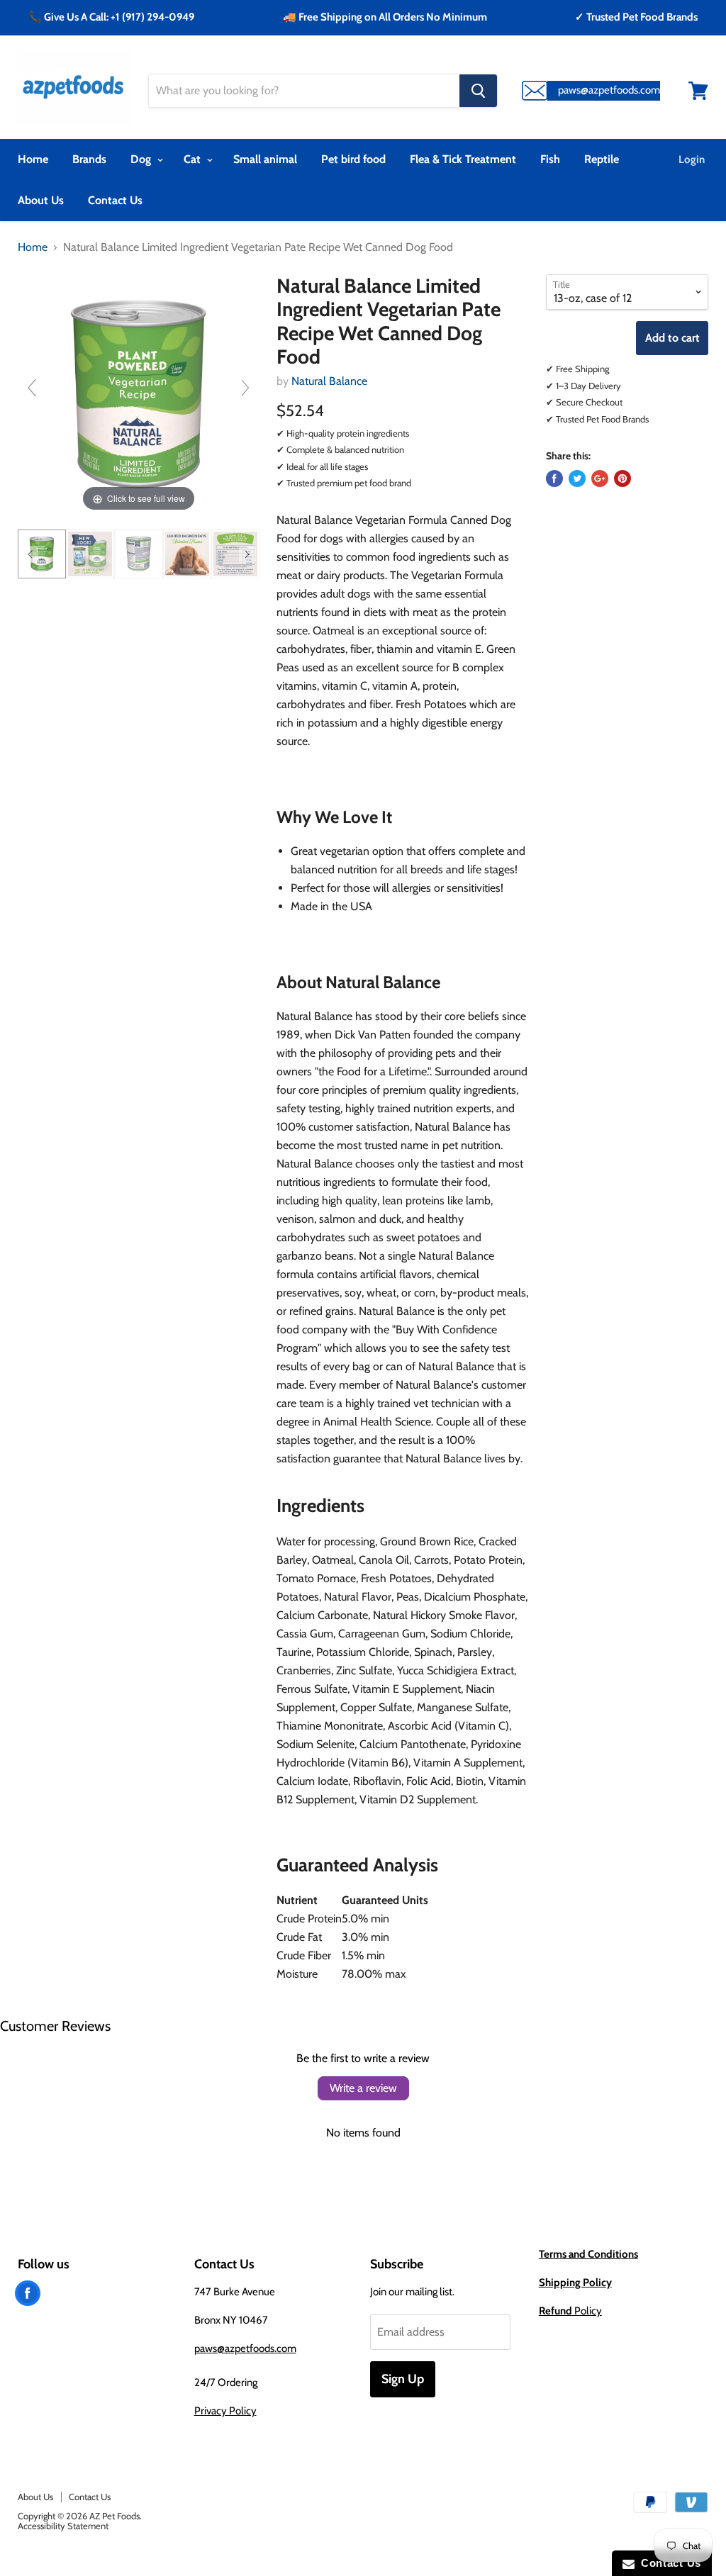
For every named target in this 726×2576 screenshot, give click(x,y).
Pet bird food (353, 159)
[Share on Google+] (600, 478)
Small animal (265, 159)
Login (692, 159)
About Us (41, 200)
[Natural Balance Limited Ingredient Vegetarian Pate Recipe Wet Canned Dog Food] (42, 554)
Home (33, 159)
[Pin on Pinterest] (622, 478)
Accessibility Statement (63, 2526)
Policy (570, 2311)
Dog (142, 159)
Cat (194, 159)
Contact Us (115, 200)
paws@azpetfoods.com (245, 2348)
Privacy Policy (225, 2411)
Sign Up (403, 2379)
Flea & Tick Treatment (463, 159)
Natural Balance (329, 381)
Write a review (363, 2088)
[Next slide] (245, 388)
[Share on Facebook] (554, 478)
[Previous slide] (32, 388)
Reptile (602, 159)
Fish (550, 159)
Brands (89, 159)
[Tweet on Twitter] (577, 478)
